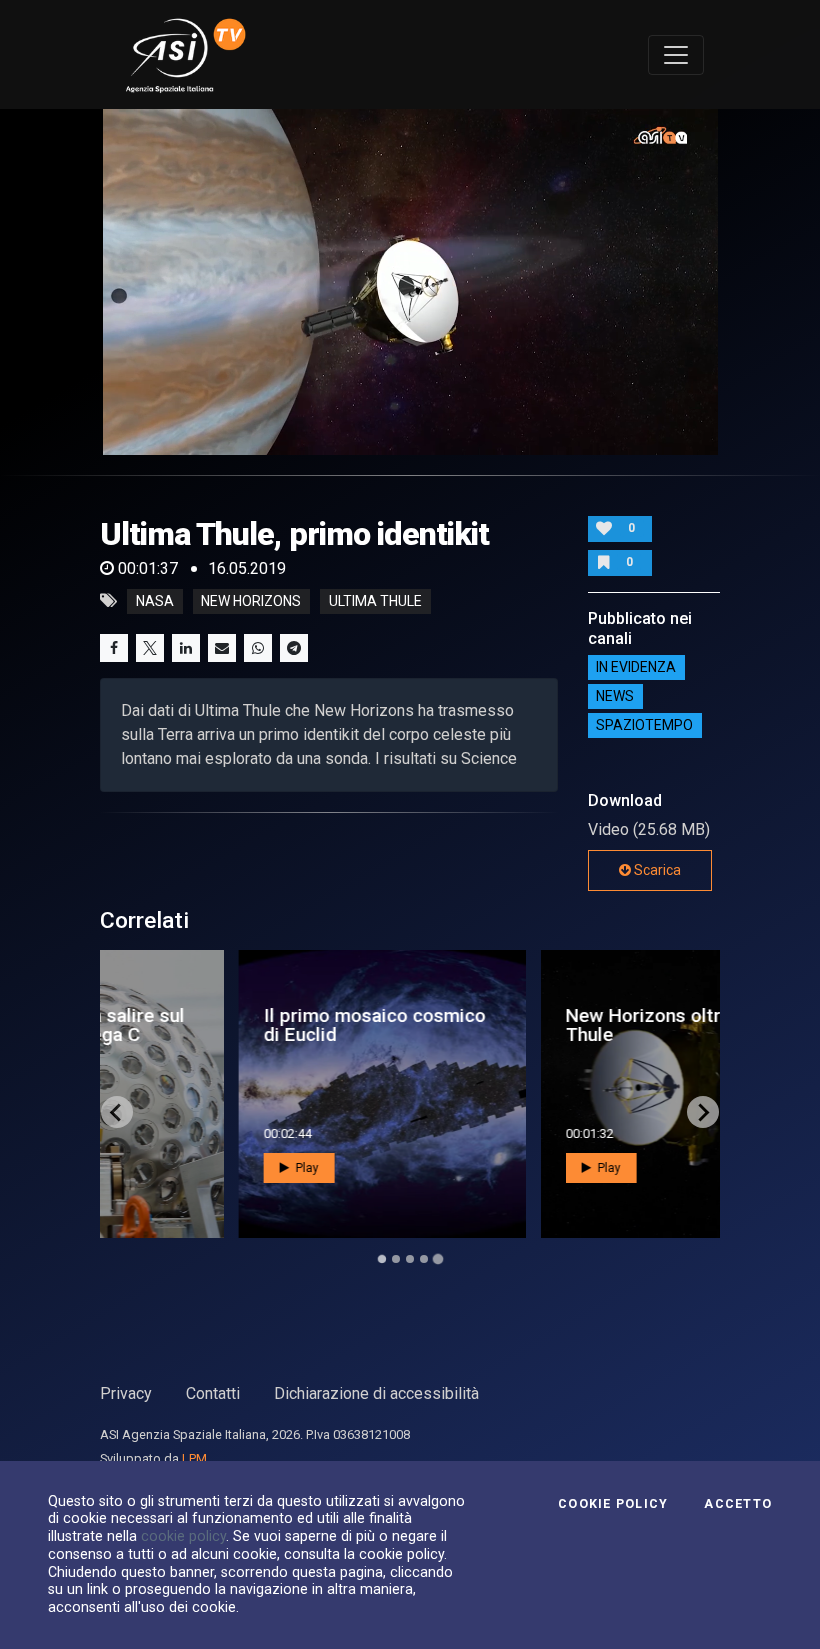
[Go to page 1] (381, 1259)
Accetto (738, 1504)
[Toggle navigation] (676, 55)
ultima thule (375, 601)
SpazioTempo (644, 726)
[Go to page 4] (424, 1259)
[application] (410, 282)
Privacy (126, 1393)
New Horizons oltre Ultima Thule (253, 1025)
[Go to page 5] (438, 1259)
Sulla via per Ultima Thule (526, 1025)
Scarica (656, 870)
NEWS (615, 697)
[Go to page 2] (396, 1259)
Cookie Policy (613, 1504)
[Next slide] (703, 1112)
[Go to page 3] (410, 1259)
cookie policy (183, 1536)
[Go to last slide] (117, 1112)
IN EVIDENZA (636, 668)
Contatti (213, 1393)
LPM (194, 1458)
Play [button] (182, 1168)
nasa (155, 601)
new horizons (251, 601)
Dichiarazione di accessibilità (376, 1393)
